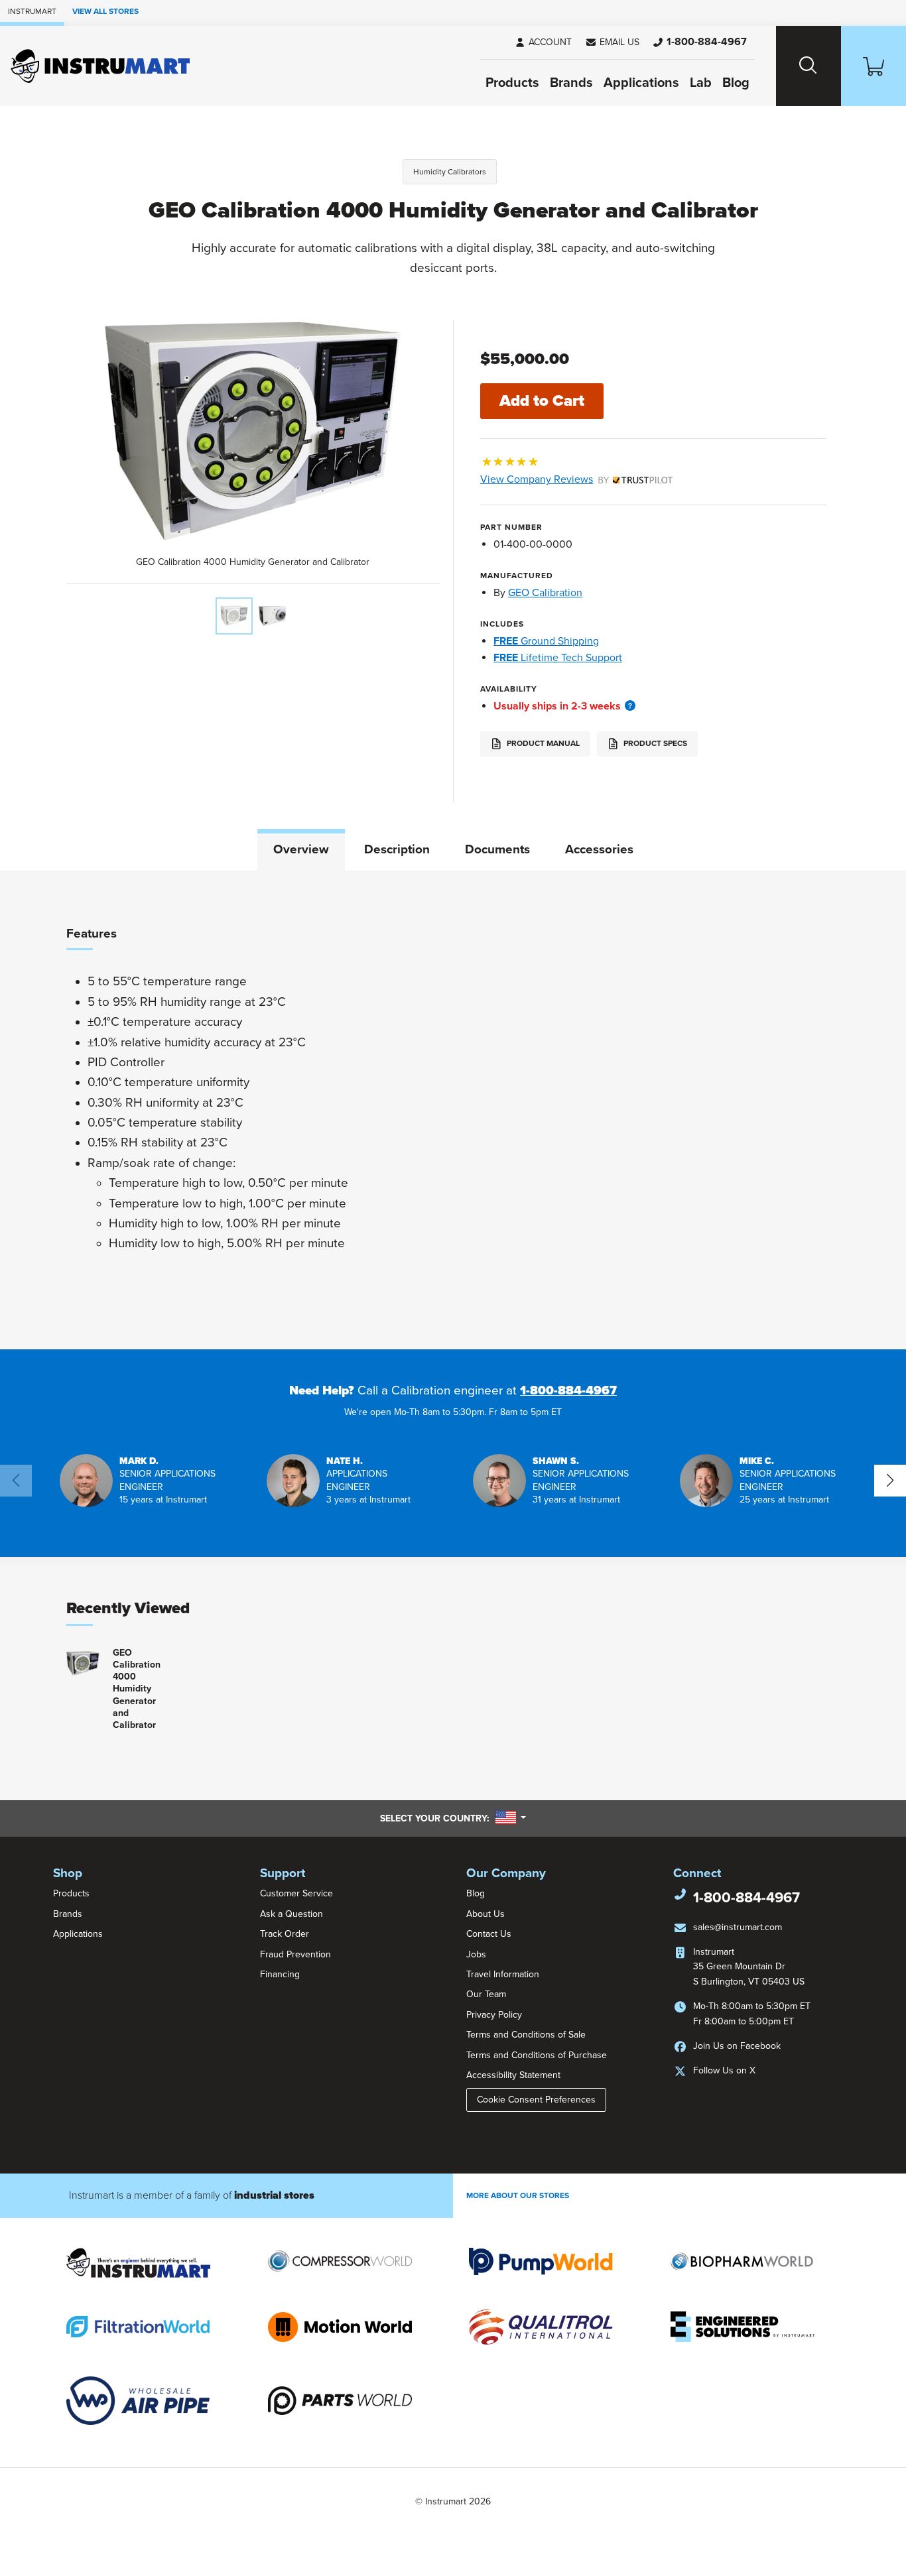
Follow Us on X (724, 2070)
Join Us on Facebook (737, 2046)
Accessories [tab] (599, 849)
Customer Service (296, 1893)
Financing (280, 1974)
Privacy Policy (494, 2015)
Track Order (285, 1934)
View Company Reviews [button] (567, 479)
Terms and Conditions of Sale (526, 2035)
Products (512, 83)
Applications (641, 83)
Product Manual (542, 743)
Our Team (486, 1994)
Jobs (476, 1954)
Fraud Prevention (295, 1954)
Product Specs (654, 743)
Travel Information (503, 1974)
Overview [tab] (301, 849)
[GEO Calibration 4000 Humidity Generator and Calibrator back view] (273, 616)
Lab (701, 83)
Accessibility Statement (513, 2075)
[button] (612, 42)
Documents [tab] (497, 849)
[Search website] (809, 66)
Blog (736, 83)
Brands (571, 83)
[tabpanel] (453, 1110)
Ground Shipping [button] (546, 641)
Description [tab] (397, 849)
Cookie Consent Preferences (536, 2100)
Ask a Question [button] (291, 1914)
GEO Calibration (545, 593)
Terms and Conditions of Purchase (537, 2055)
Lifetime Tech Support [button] (558, 658)
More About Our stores (518, 2195)
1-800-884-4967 (568, 1390)
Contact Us (489, 1934)
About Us (485, 1914)
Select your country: (453, 1818)
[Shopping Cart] (874, 66)
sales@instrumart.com (738, 1927)
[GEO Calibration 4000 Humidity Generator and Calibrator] (234, 616)
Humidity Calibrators (450, 172)
